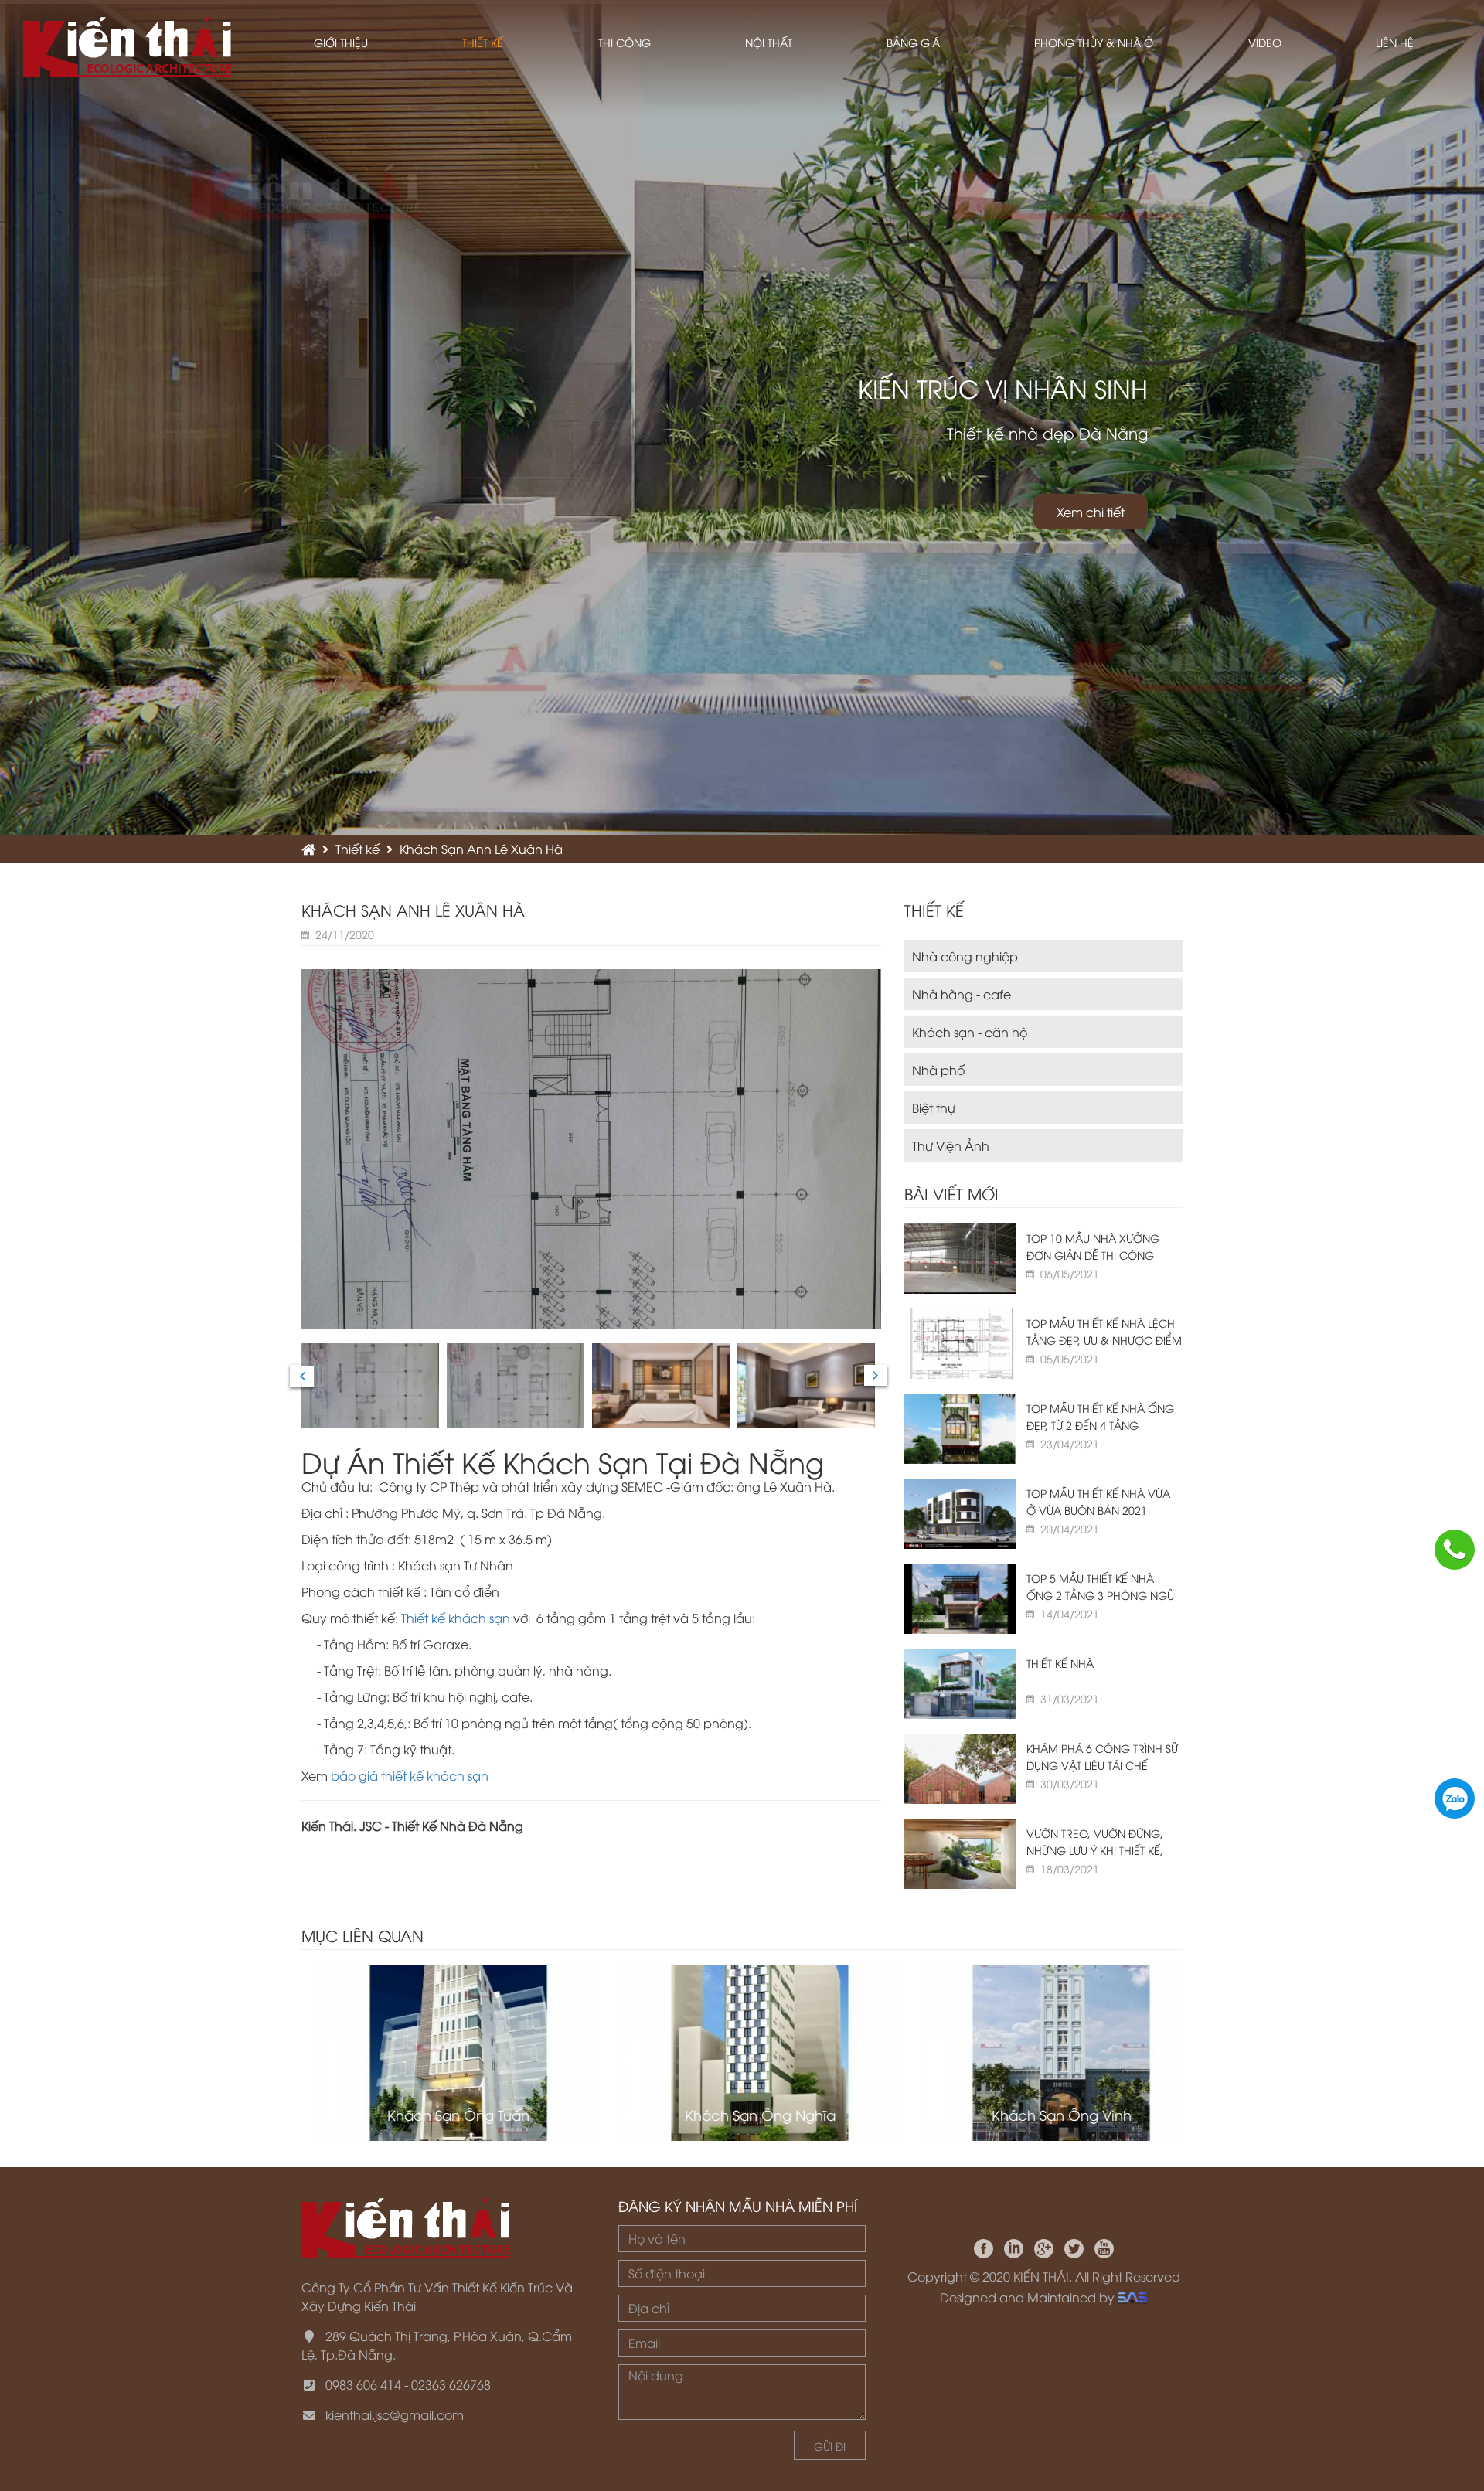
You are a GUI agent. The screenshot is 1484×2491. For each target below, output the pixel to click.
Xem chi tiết (1091, 512)
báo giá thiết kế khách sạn (410, 1775)
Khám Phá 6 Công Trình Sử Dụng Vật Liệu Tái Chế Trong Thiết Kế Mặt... (1102, 1765)
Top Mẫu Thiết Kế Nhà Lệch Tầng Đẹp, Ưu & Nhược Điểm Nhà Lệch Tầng (1104, 1340)
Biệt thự (934, 1108)
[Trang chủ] (308, 849)
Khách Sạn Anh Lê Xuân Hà (481, 849)
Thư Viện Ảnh (951, 1145)
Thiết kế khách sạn (457, 1618)
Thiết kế (357, 849)
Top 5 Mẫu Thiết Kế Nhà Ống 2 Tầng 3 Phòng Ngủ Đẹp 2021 (1100, 1595)
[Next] (876, 1375)
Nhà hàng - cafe (962, 994)
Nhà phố (938, 1070)
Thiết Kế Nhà (1060, 1663)
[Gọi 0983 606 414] (1455, 1550)
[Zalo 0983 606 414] (1455, 1798)
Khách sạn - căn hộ (970, 1032)
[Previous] (302, 1376)
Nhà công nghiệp (965, 956)
